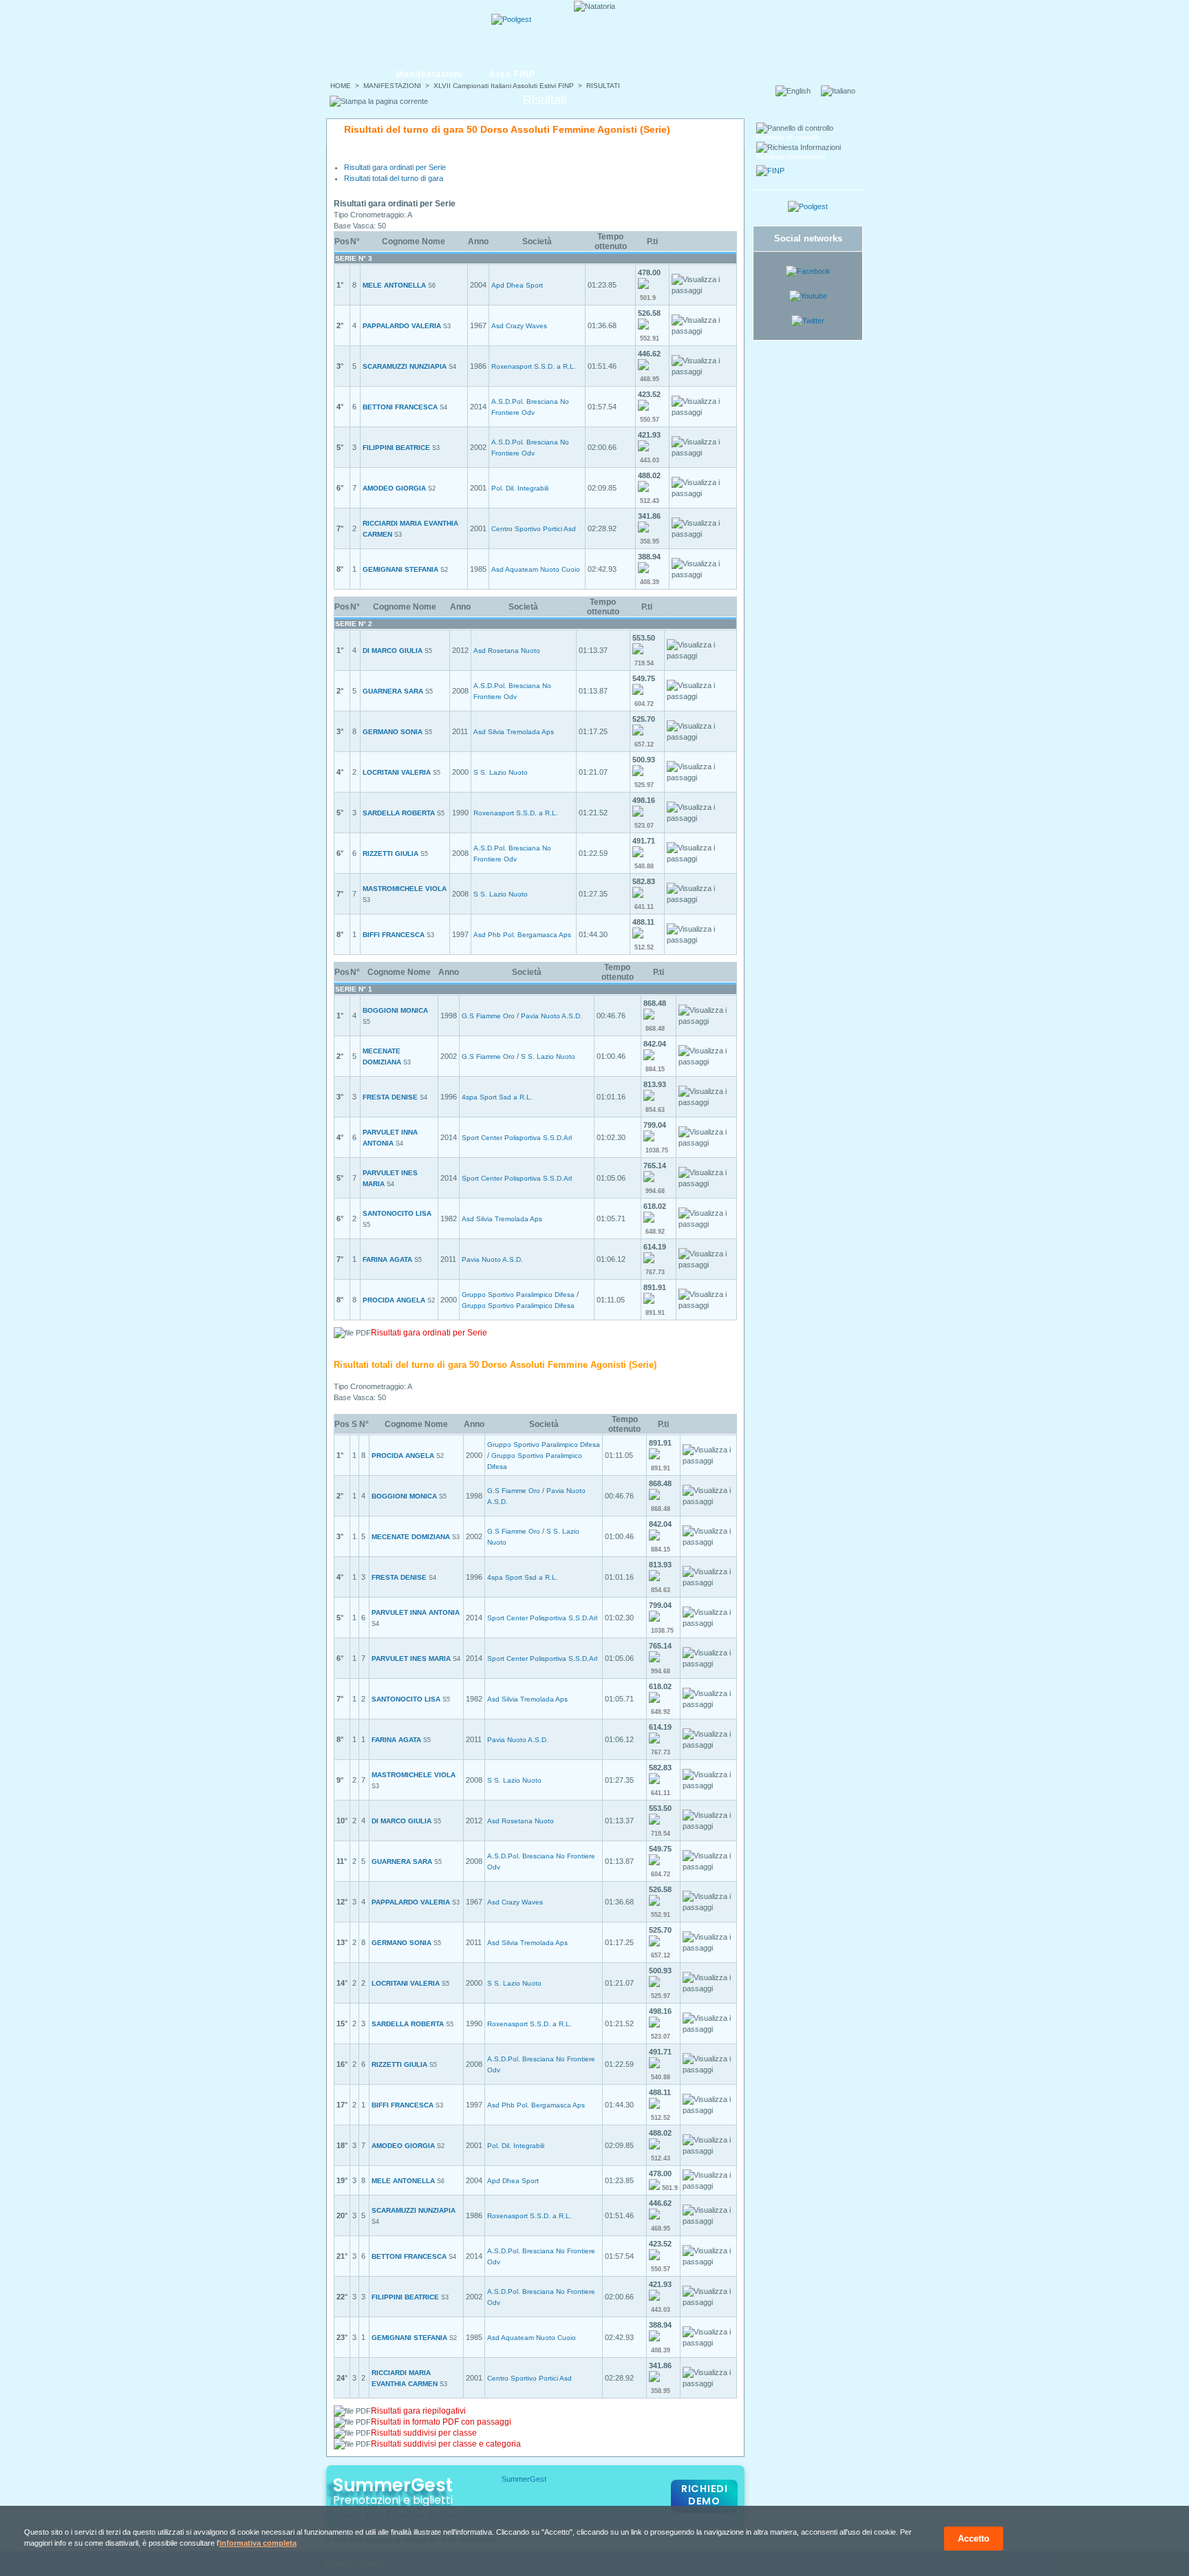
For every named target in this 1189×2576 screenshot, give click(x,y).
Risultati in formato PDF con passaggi (441, 2422)
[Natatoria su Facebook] (808, 271)
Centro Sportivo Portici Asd (534, 529)
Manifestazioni (429, 74)
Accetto (974, 2539)
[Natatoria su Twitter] (808, 321)
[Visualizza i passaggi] (703, 285)
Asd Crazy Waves (519, 326)
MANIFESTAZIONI (392, 86)
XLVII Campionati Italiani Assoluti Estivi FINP (504, 86)
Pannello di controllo (789, 137)
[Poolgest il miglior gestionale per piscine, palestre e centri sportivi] (511, 19)
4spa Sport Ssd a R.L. (497, 1097)
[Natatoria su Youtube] (808, 296)
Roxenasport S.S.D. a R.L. (534, 366)
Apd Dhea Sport (517, 285)
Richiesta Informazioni (791, 157)
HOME (341, 86)
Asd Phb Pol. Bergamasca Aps (522, 935)
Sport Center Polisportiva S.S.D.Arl (517, 1138)
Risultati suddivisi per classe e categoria (446, 2444)
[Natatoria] (379, 32)
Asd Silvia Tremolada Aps (514, 732)
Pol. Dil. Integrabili (520, 488)
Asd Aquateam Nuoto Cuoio (536, 569)
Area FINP (512, 74)
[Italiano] (842, 91)
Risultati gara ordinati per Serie (395, 167)
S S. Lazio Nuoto (501, 772)
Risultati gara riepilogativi (418, 2411)
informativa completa (258, 2543)
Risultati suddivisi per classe (424, 2433)
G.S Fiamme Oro (488, 1016)
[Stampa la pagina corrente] (379, 101)
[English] (797, 91)
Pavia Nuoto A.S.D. (551, 1016)
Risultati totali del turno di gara (394, 178)
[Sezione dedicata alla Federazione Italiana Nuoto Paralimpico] (770, 171)
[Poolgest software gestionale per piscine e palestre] (808, 206)
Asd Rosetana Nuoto (507, 651)
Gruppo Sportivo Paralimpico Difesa (518, 1295)
